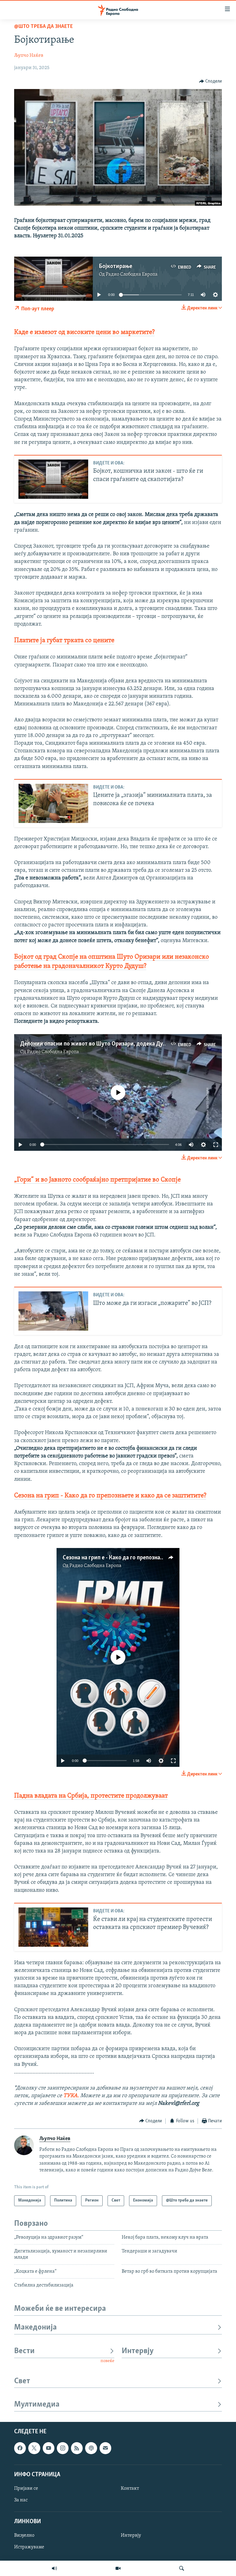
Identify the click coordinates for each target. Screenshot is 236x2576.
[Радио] (54, 2568)
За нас (21, 2500)
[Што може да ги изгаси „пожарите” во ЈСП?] (53, 1311)
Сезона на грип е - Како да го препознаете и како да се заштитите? (147, 1558)
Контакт (130, 2489)
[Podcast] (91, 2448)
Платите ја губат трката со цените (64, 640)
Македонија (35, 2328)
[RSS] (77, 2448)
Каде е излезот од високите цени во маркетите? (84, 332)
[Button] (211, 81)
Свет (22, 2381)
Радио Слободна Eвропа (132, 274)
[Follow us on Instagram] (63, 2448)
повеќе (107, 2361)
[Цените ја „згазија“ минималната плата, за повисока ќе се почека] (53, 803)
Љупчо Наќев (29, 56)
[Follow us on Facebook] (20, 2448)
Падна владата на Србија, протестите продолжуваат (91, 1796)
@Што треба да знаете (43, 27)
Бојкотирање (116, 266)
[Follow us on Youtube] (49, 2448)
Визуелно (24, 2536)
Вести (24, 2351)
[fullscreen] (216, 1145)
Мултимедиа (37, 2405)
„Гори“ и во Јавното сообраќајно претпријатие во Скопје (97, 1180)
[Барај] (182, 2568)
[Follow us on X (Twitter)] (34, 2448)
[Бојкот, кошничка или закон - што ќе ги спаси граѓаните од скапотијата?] (53, 479)
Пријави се (26, 2489)
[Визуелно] (118, 2568)
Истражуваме (29, 2547)
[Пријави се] (105, 2448)
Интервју (138, 2351)
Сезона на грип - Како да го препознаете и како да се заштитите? (110, 1496)
